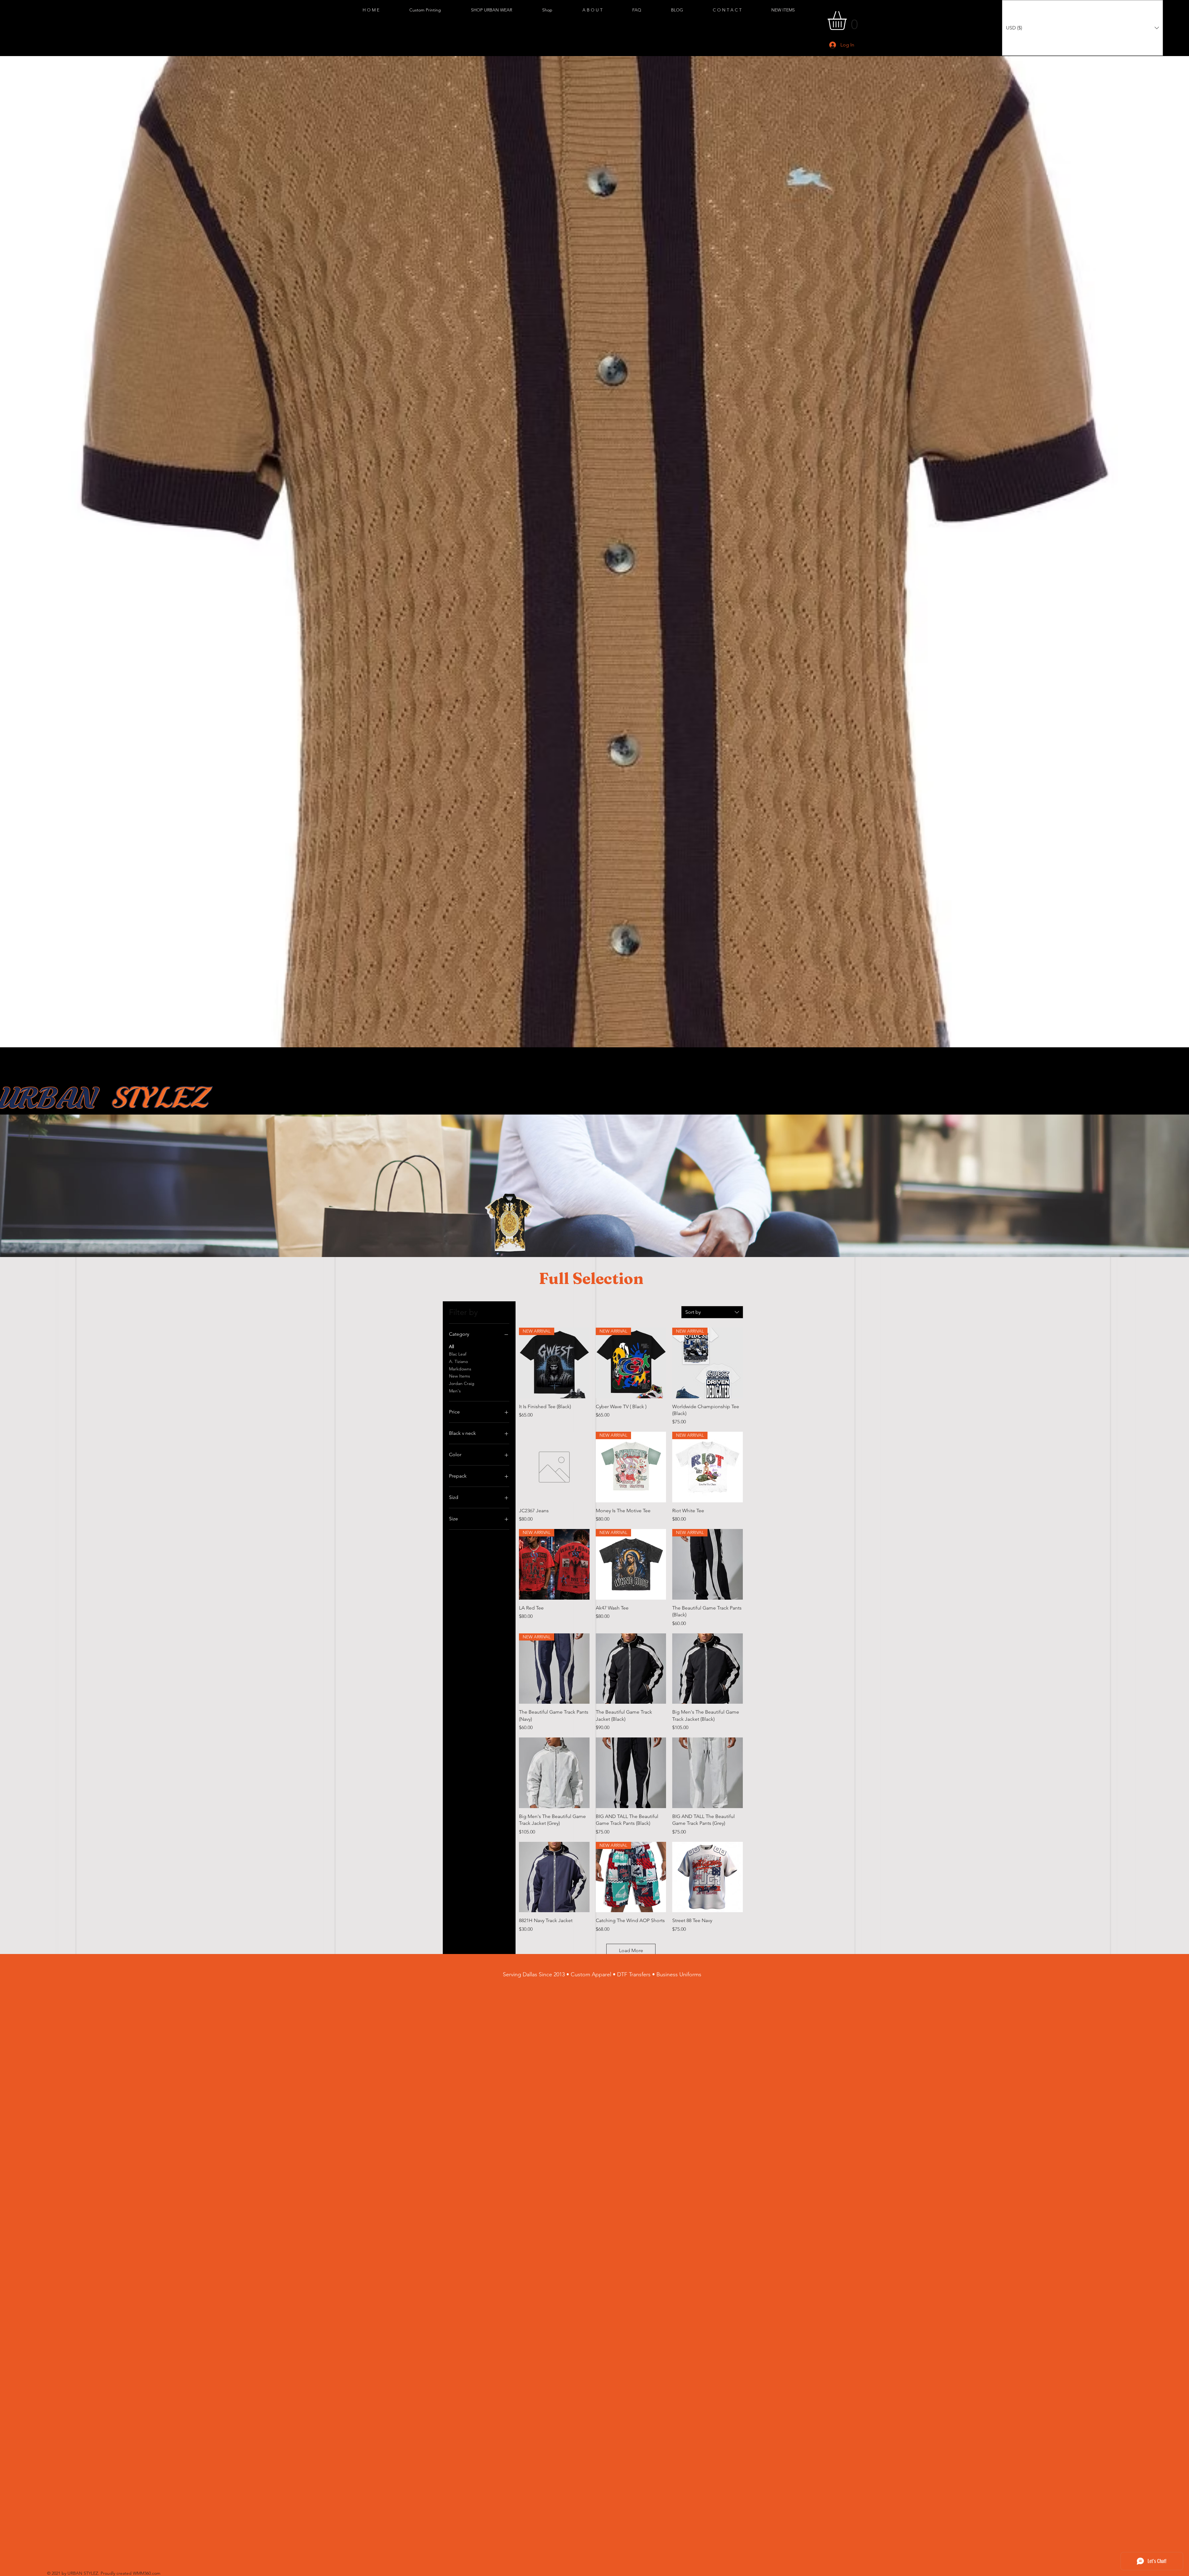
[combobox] (712, 1312)
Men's (455, 1391)
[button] (502, 10)
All (451, 1347)
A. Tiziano (458, 1361)
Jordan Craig (462, 1383)
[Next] (1182, 552)
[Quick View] (554, 1467)
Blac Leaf (458, 1354)
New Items (459, 1376)
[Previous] (7, 552)
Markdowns (460, 1369)
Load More (631, 1950)
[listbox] (1082, 28)
